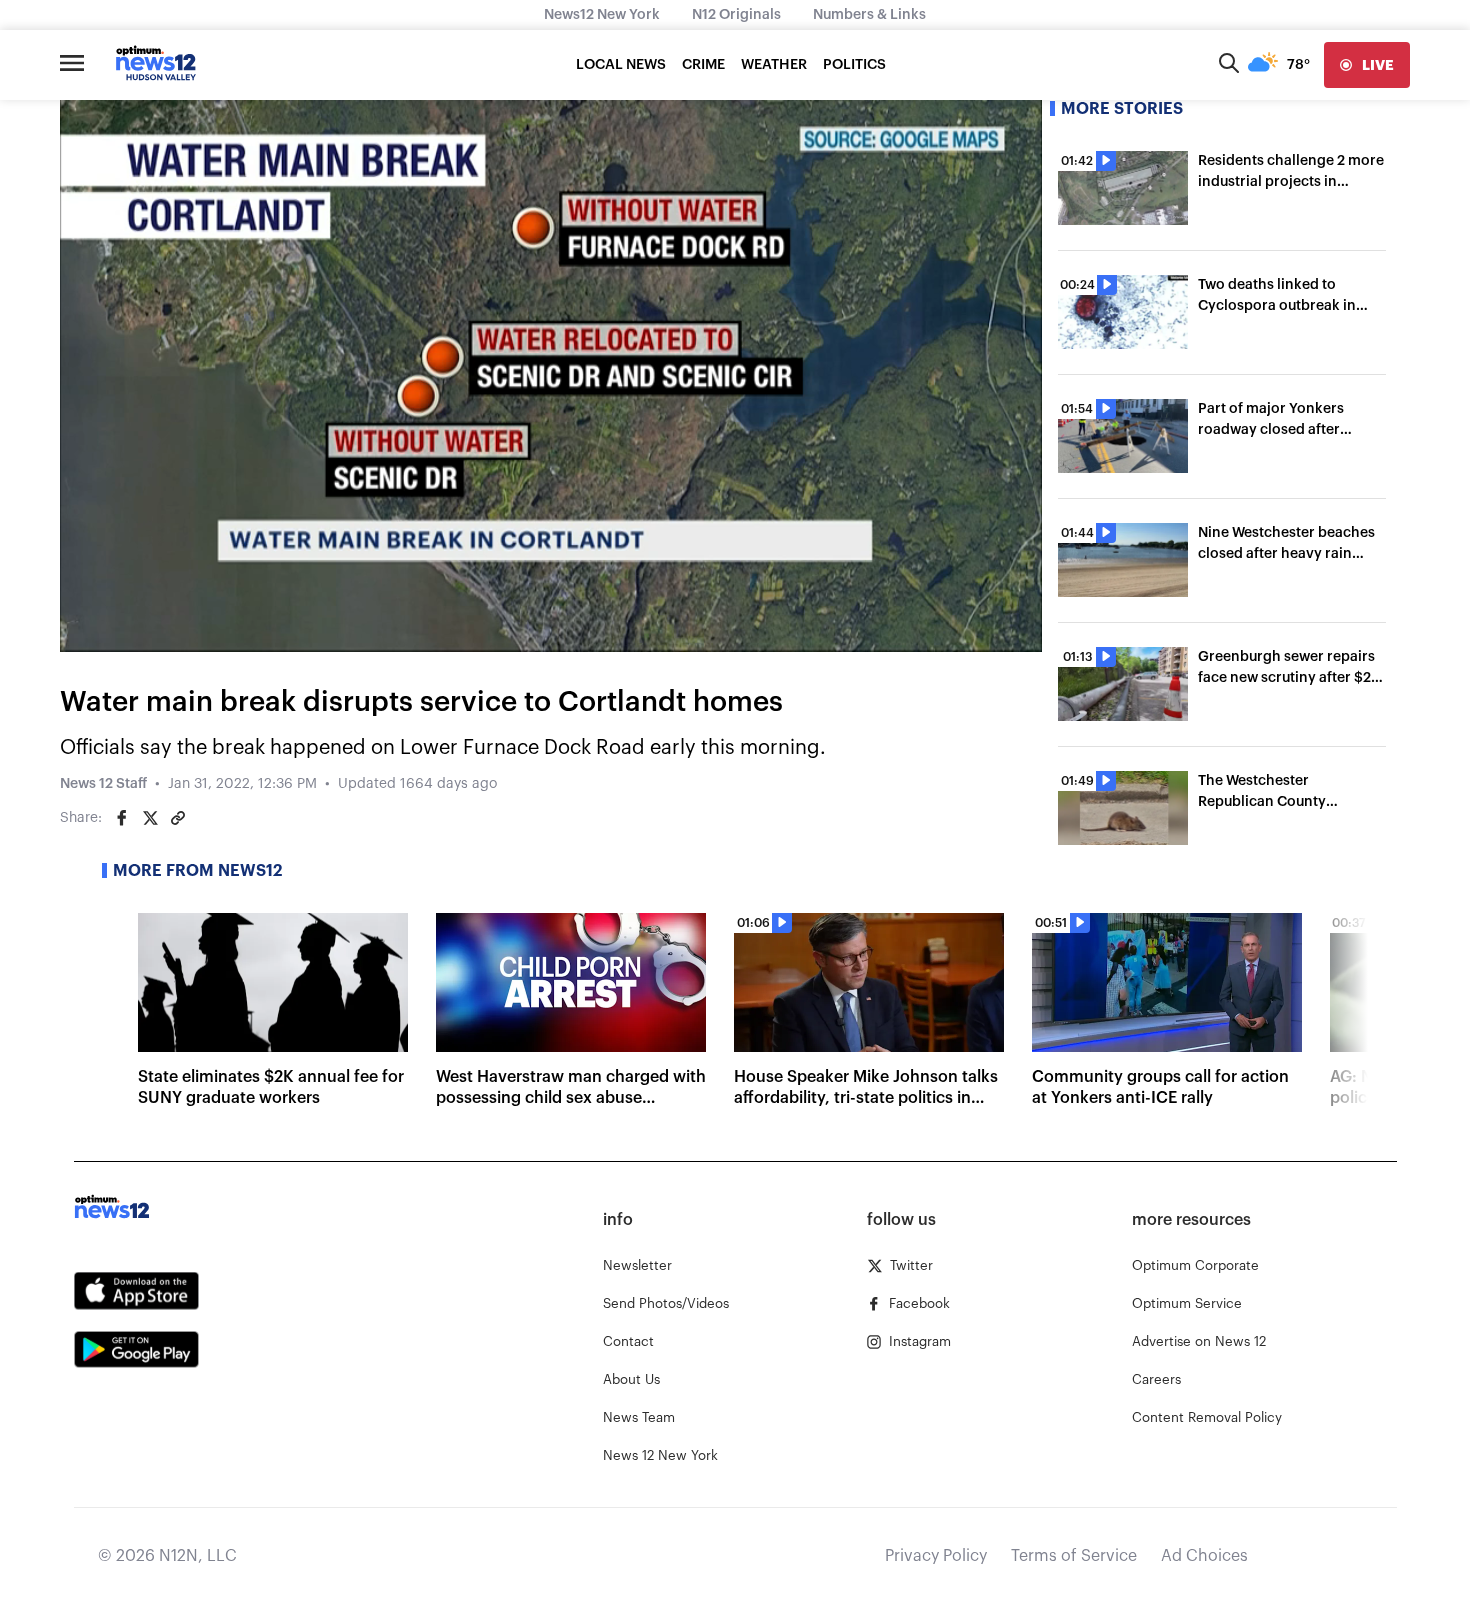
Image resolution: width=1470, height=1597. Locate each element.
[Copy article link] (178, 818)
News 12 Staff (103, 784)
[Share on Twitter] (150, 818)
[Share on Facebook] (122, 818)
